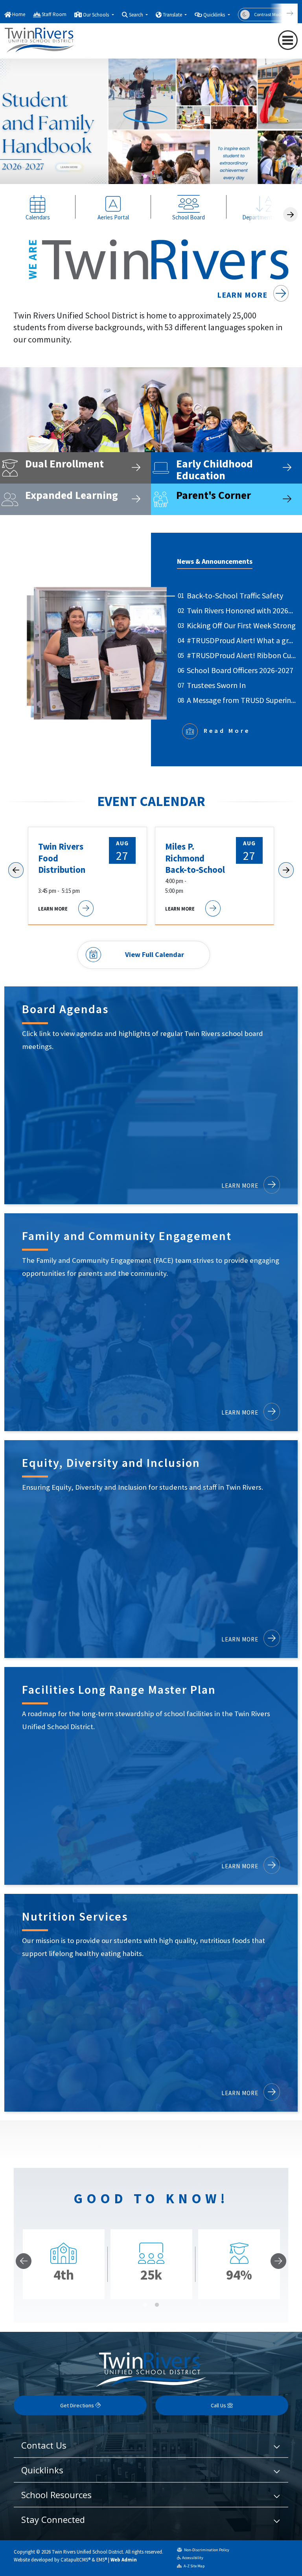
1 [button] (145, 2305)
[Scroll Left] (16, 870)
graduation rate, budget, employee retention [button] (157, 176)
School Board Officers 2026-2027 (240, 670)
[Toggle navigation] (288, 40)
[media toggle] (281, 166)
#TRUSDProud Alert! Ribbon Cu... (241, 655)
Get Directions (78, 2405)
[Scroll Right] (290, 214)
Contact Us (44, 2445)
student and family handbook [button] (145, 176)
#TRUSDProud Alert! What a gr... (240, 640)
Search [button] (137, 15)
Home (19, 14)
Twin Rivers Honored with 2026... (240, 610)
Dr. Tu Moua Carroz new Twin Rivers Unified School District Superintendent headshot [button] (133, 176)
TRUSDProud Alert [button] (169, 176)
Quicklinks (42, 2470)
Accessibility (193, 2558)
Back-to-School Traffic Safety (235, 595)
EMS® (102, 2559)
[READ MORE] (151, 128)
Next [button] (293, 166)
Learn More (243, 295)
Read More (227, 730)
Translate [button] (173, 15)
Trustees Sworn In (216, 685)
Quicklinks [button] (215, 15)
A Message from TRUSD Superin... (241, 700)
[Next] (284, 13)
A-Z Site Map (194, 2566)
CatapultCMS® (75, 2559)
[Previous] (24, 2261)
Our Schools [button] (97, 15)
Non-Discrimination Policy (206, 2550)
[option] (151, 128)
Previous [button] (269, 166)
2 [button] (157, 2305)
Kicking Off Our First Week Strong (241, 625)
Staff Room (54, 14)
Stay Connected (53, 2519)
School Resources (56, 2495)
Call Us (219, 2405)
